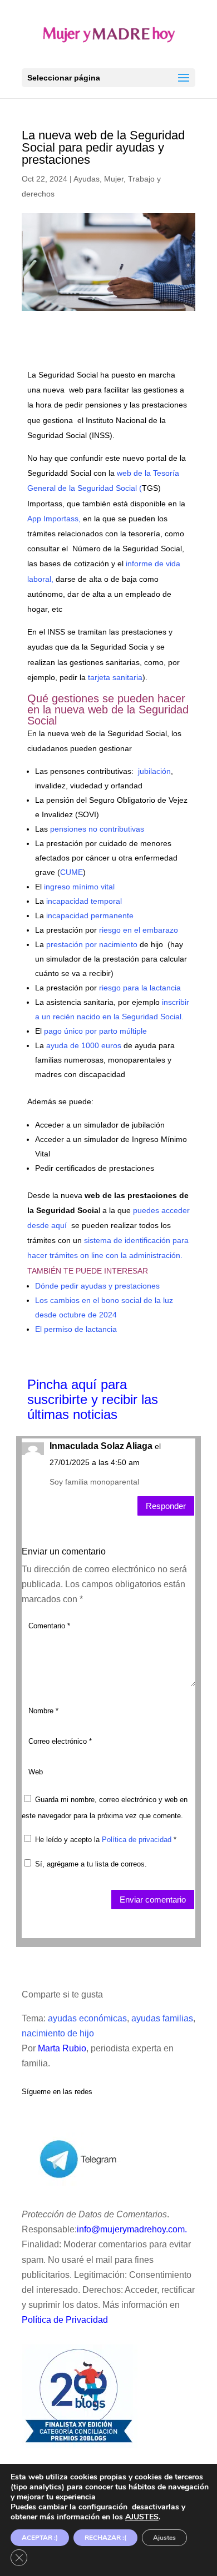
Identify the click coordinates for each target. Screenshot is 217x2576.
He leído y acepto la (106, 1840)
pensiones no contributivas (97, 829)
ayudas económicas (87, 2018)
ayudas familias (162, 2018)
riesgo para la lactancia (140, 988)
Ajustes (164, 2538)
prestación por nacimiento (92, 944)
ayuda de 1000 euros (83, 1045)
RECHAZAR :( (105, 2538)
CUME (71, 872)
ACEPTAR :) (40, 2538)
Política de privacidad (138, 1840)
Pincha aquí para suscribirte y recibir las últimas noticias (93, 1399)
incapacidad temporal (83, 901)
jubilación (153, 771)
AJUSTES (142, 2517)
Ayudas (87, 179)
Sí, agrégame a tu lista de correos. (90, 1864)
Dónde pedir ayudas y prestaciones (97, 1286)
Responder (166, 1506)
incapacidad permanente (90, 915)
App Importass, (55, 519)
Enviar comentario (153, 1900)
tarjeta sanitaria (114, 677)
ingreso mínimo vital (78, 887)
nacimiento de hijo (58, 2033)
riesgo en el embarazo (139, 930)
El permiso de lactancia (76, 1329)
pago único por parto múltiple (94, 1031)
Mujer (114, 179)
